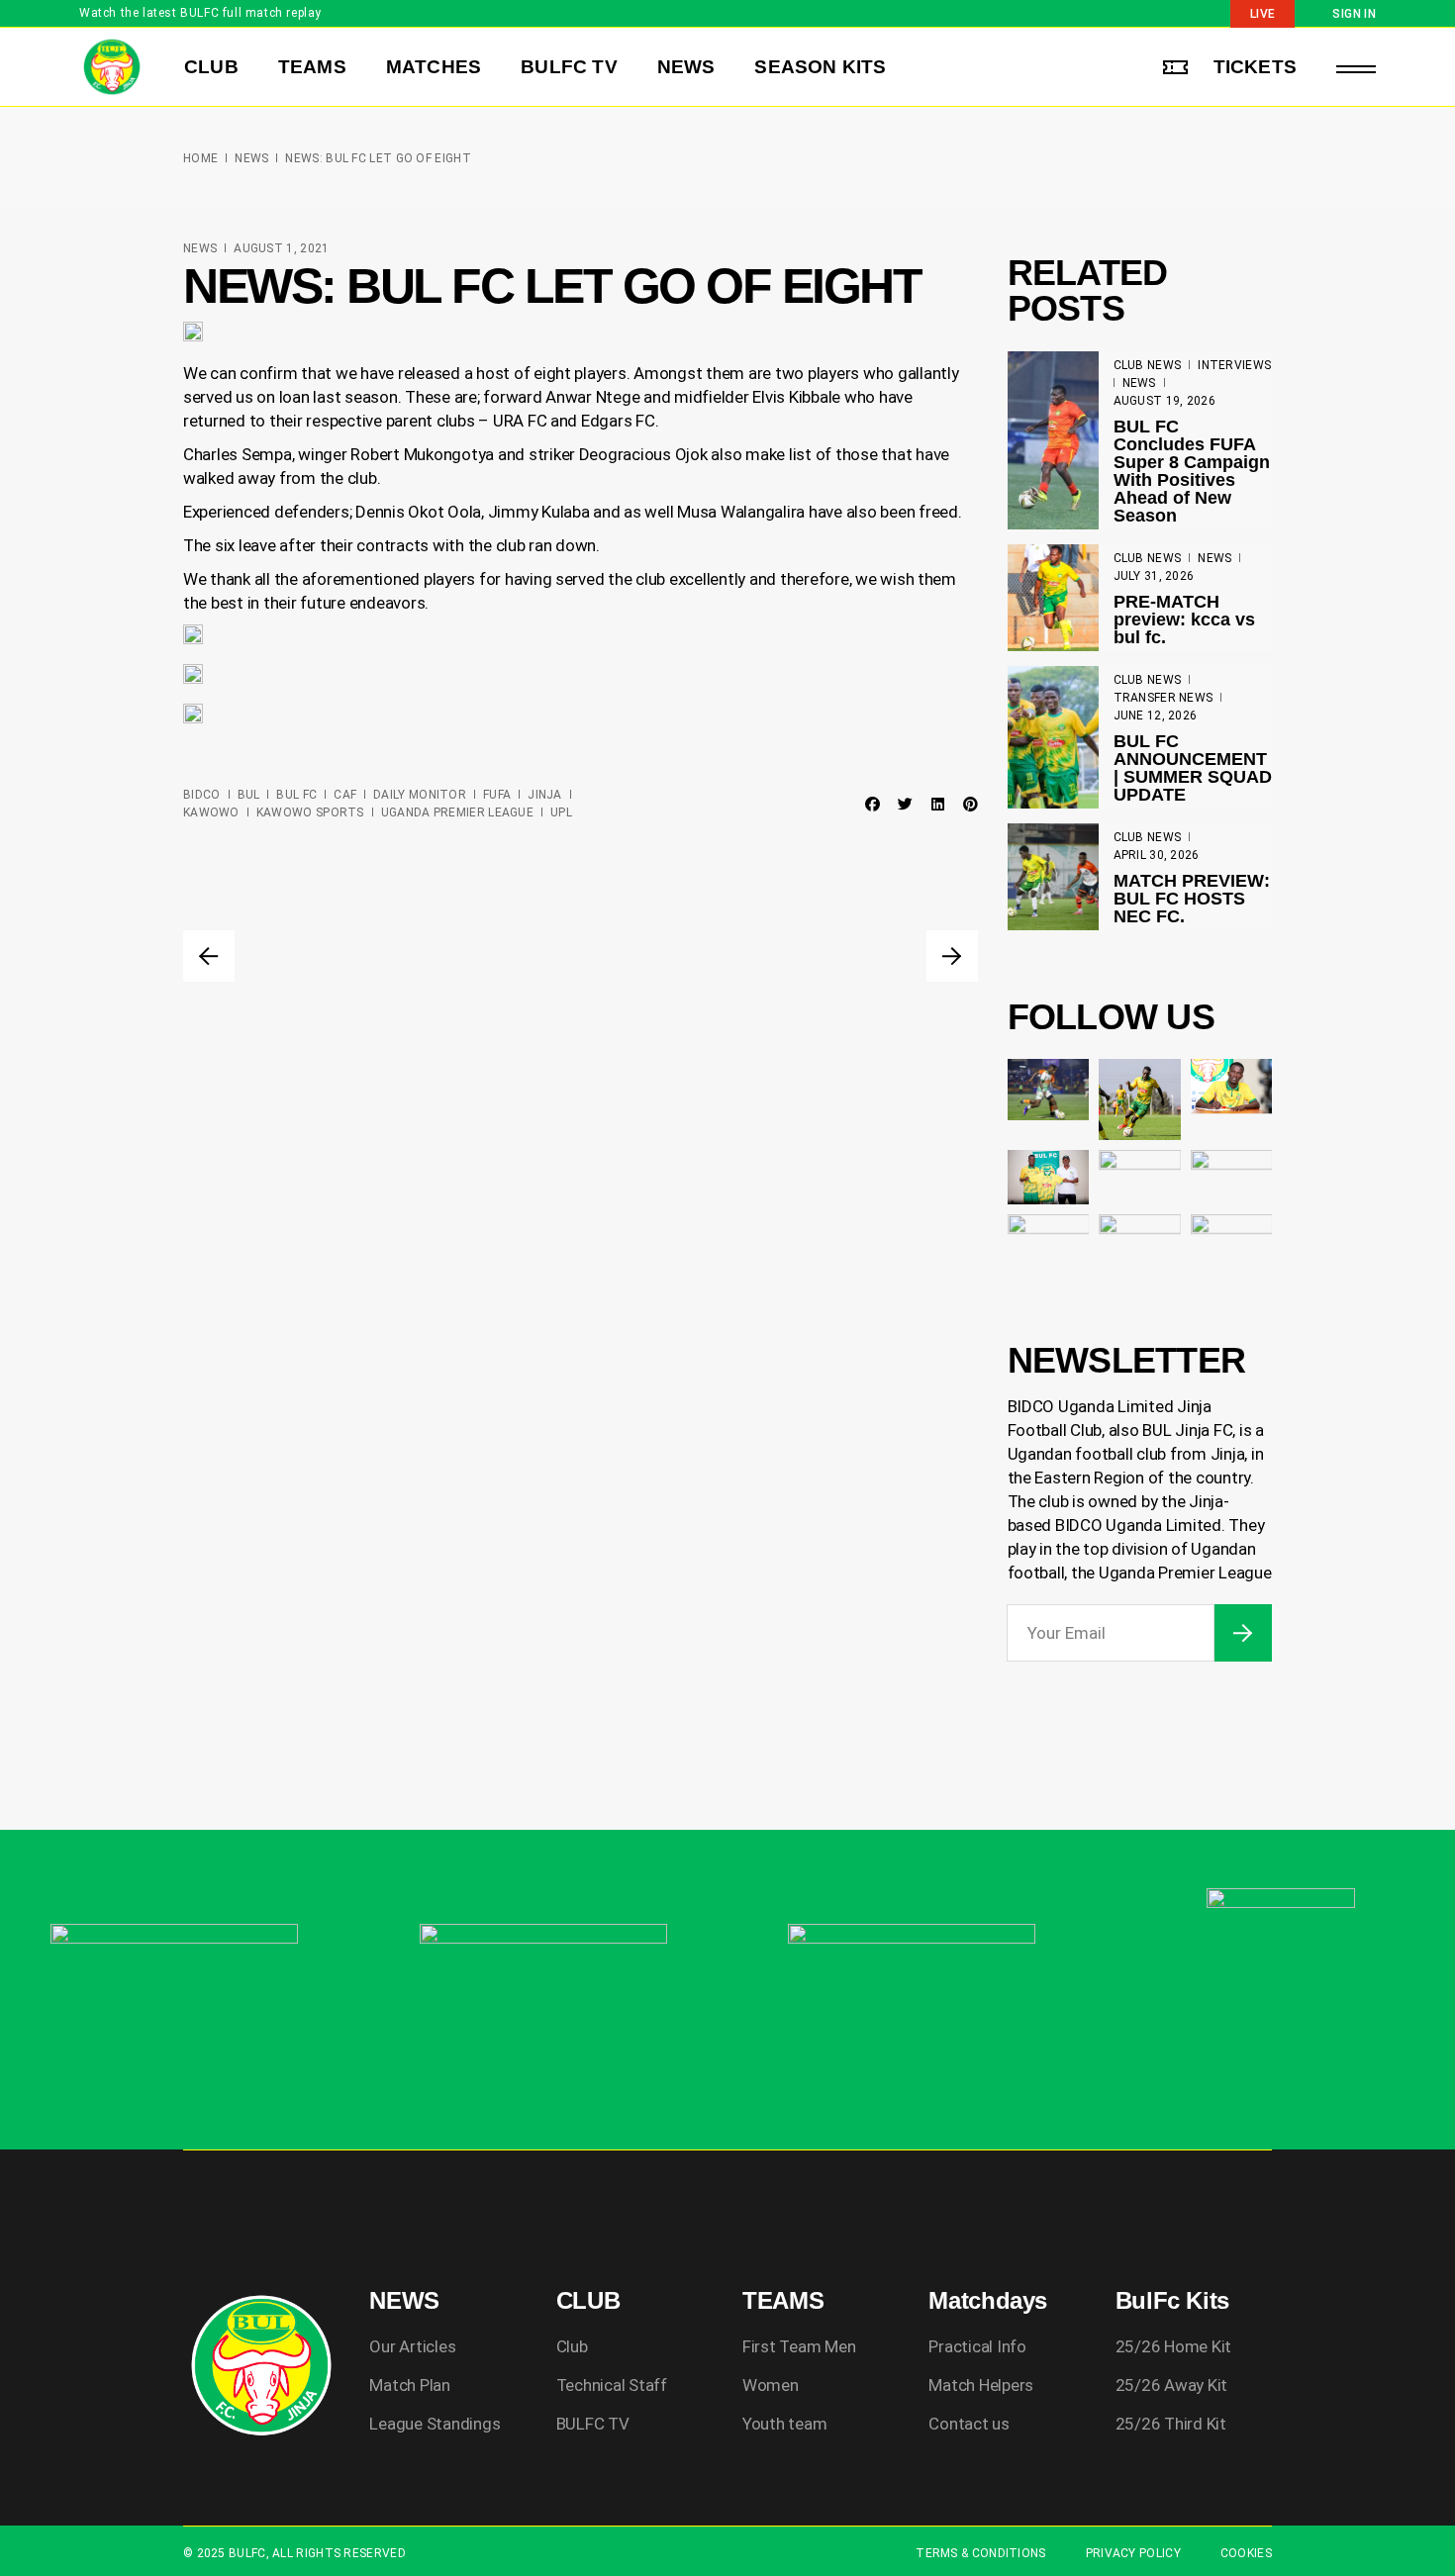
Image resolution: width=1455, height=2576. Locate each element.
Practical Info (977, 2346)
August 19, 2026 (1165, 401)
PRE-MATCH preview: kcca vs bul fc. (1184, 620)
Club (572, 2346)
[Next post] (952, 956)
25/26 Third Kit (1171, 2424)
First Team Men (799, 2346)
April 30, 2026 (1157, 855)
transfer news (1164, 698)
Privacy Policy (1133, 2553)
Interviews (1234, 365)
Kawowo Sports (310, 812)
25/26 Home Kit (1173, 2346)
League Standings (435, 2424)
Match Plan (409, 2385)
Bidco (202, 795)
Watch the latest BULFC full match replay (200, 13)
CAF (345, 795)
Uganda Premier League (457, 812)
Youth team (784, 2424)
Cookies (1246, 2553)
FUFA (497, 795)
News (251, 158)
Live (1262, 14)
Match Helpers (981, 2385)
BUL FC (296, 795)
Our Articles (412, 2346)
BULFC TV (593, 2424)
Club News (1148, 365)
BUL (249, 795)
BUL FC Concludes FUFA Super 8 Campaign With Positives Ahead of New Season (1192, 471)
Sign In (1354, 14)
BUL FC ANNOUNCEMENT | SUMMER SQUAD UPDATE (1193, 768)
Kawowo (211, 812)
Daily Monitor (420, 795)
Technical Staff (612, 2385)
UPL (561, 812)
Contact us (969, 2424)
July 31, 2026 (1154, 576)
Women (771, 2385)
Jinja (545, 795)
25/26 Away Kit (1171, 2385)
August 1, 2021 (281, 248)
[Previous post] (209, 956)
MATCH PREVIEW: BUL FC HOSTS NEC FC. (1192, 899)
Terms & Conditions (980, 2553)
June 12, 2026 (1156, 716)
